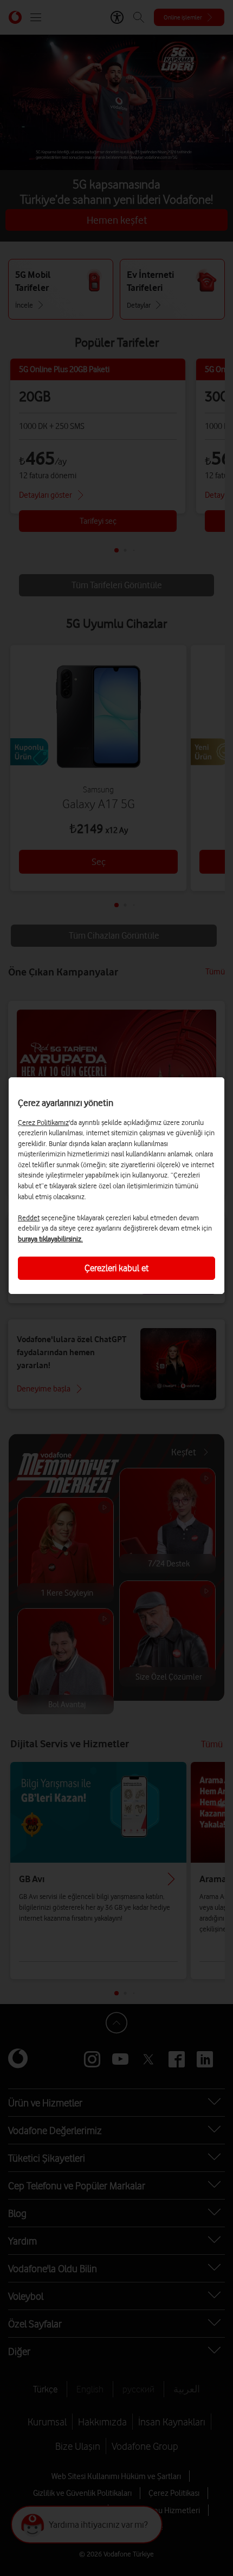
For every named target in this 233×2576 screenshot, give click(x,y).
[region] (116, 1186)
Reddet (29, 1218)
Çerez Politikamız (43, 1122)
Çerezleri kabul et (116, 1268)
